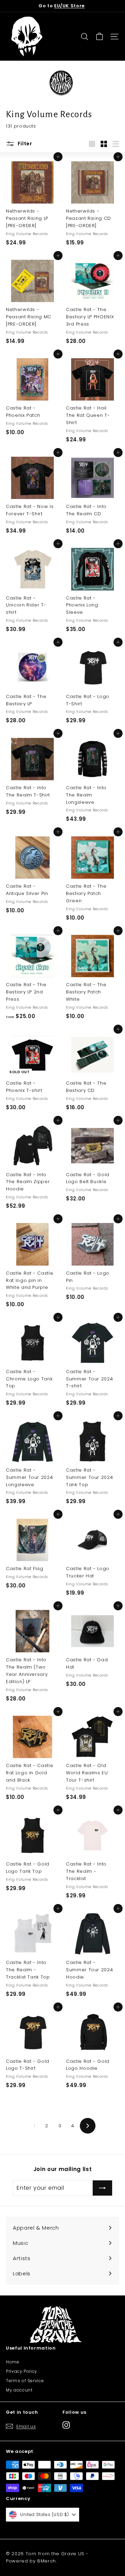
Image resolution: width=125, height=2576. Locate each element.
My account (19, 2390)
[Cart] (99, 37)
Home (13, 2362)
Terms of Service (25, 2381)
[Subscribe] (102, 2188)
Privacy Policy (22, 2371)
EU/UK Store (69, 6)
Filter (24, 144)
